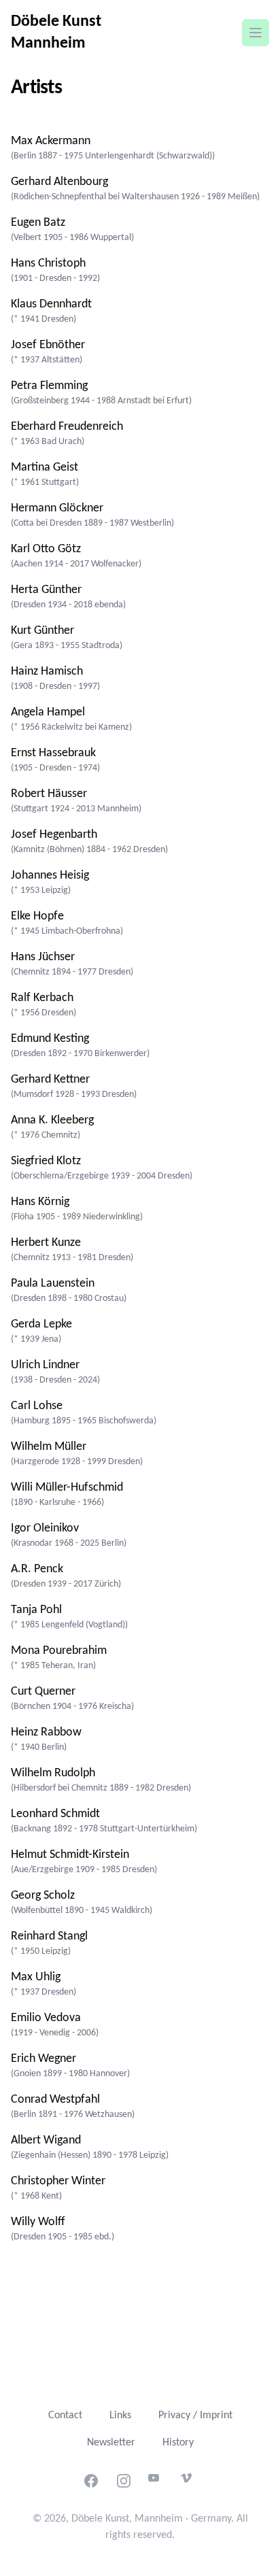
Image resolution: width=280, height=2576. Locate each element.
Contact (65, 2416)
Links (120, 2416)
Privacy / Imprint (195, 2416)
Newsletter (111, 2443)
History (178, 2443)
